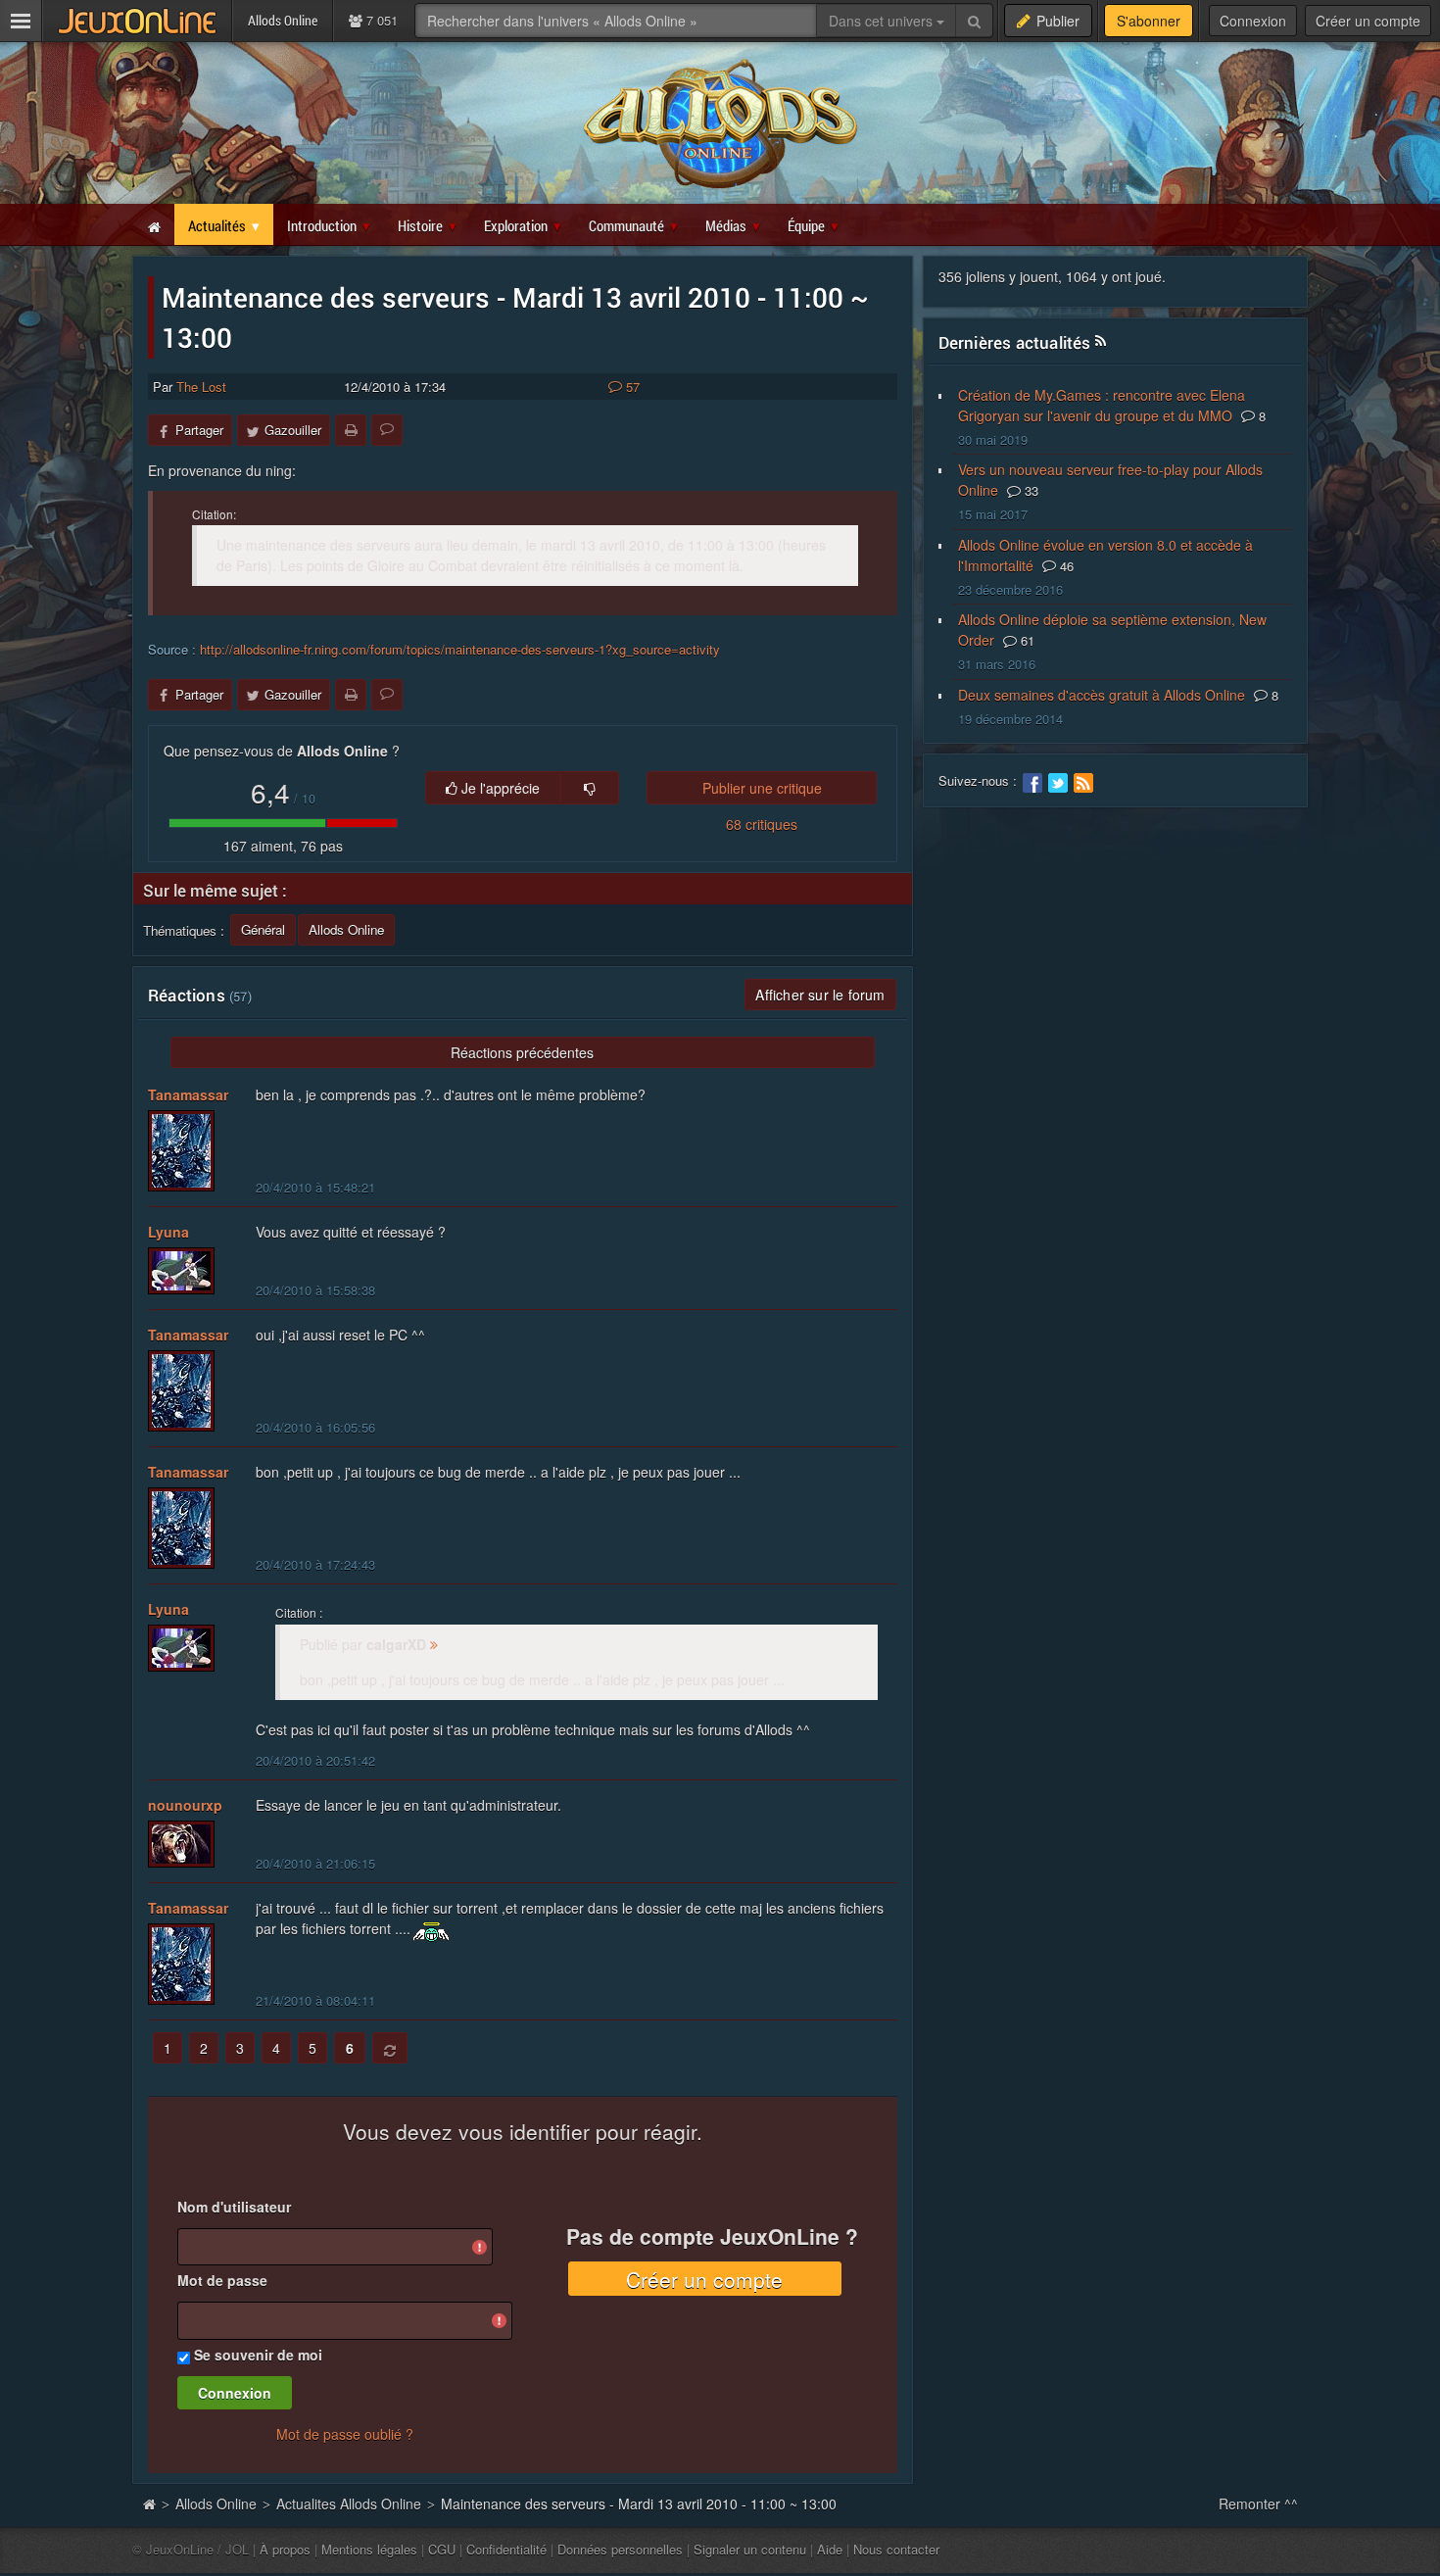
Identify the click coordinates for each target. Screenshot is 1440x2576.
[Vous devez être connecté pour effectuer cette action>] (590, 788)
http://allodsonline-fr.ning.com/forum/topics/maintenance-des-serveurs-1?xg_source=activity (460, 649)
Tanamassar (188, 1094)
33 (1030, 490)
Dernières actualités (1015, 342)
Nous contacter (896, 2549)
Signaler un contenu (750, 2549)
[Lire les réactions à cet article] (387, 430)
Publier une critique (762, 788)
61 (1026, 640)
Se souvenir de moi (258, 2355)
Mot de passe (222, 2280)
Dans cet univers (883, 21)
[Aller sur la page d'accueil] (149, 2503)
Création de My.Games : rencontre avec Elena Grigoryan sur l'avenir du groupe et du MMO (1102, 405)
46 (1065, 566)
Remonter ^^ (1258, 2503)
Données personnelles (620, 2549)
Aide (830, 2549)
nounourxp (185, 1805)
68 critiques (762, 824)
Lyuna (168, 1232)
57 (631, 387)
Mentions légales (369, 2549)
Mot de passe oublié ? (345, 2434)
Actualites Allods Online (349, 2503)
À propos (285, 2549)
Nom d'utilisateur (234, 2207)
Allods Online (216, 2503)
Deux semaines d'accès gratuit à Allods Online (1102, 695)
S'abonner (1149, 21)
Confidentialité (506, 2549)
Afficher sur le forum (820, 995)
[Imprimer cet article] (351, 430)
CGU (442, 2549)
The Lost (201, 387)
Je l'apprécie (499, 788)
